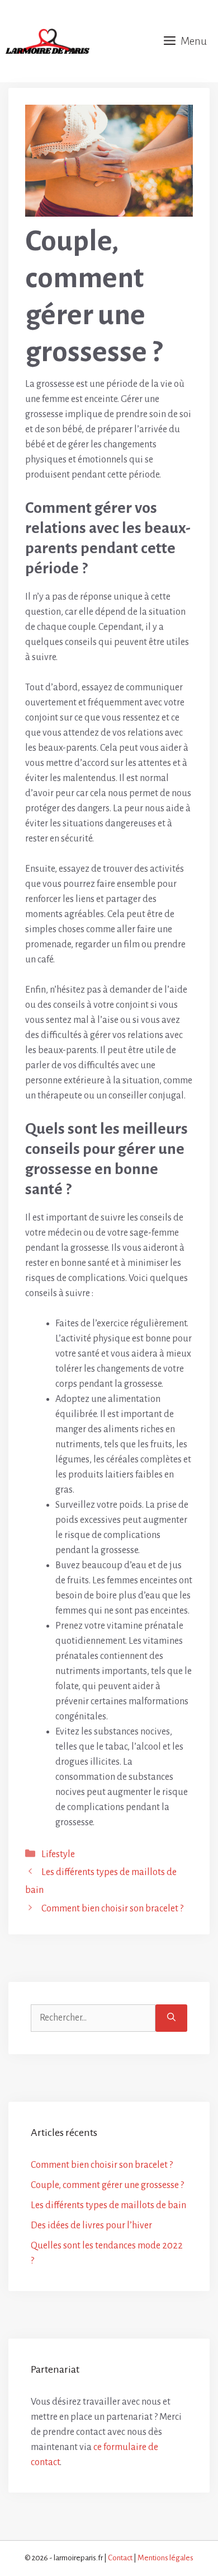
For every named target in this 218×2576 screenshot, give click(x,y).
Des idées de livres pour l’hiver (91, 2226)
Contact (120, 2558)
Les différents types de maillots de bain (108, 2205)
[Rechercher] (171, 2018)
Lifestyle (58, 1854)
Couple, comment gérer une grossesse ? (107, 2185)
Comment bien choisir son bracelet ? (112, 1909)
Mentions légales (165, 2558)
